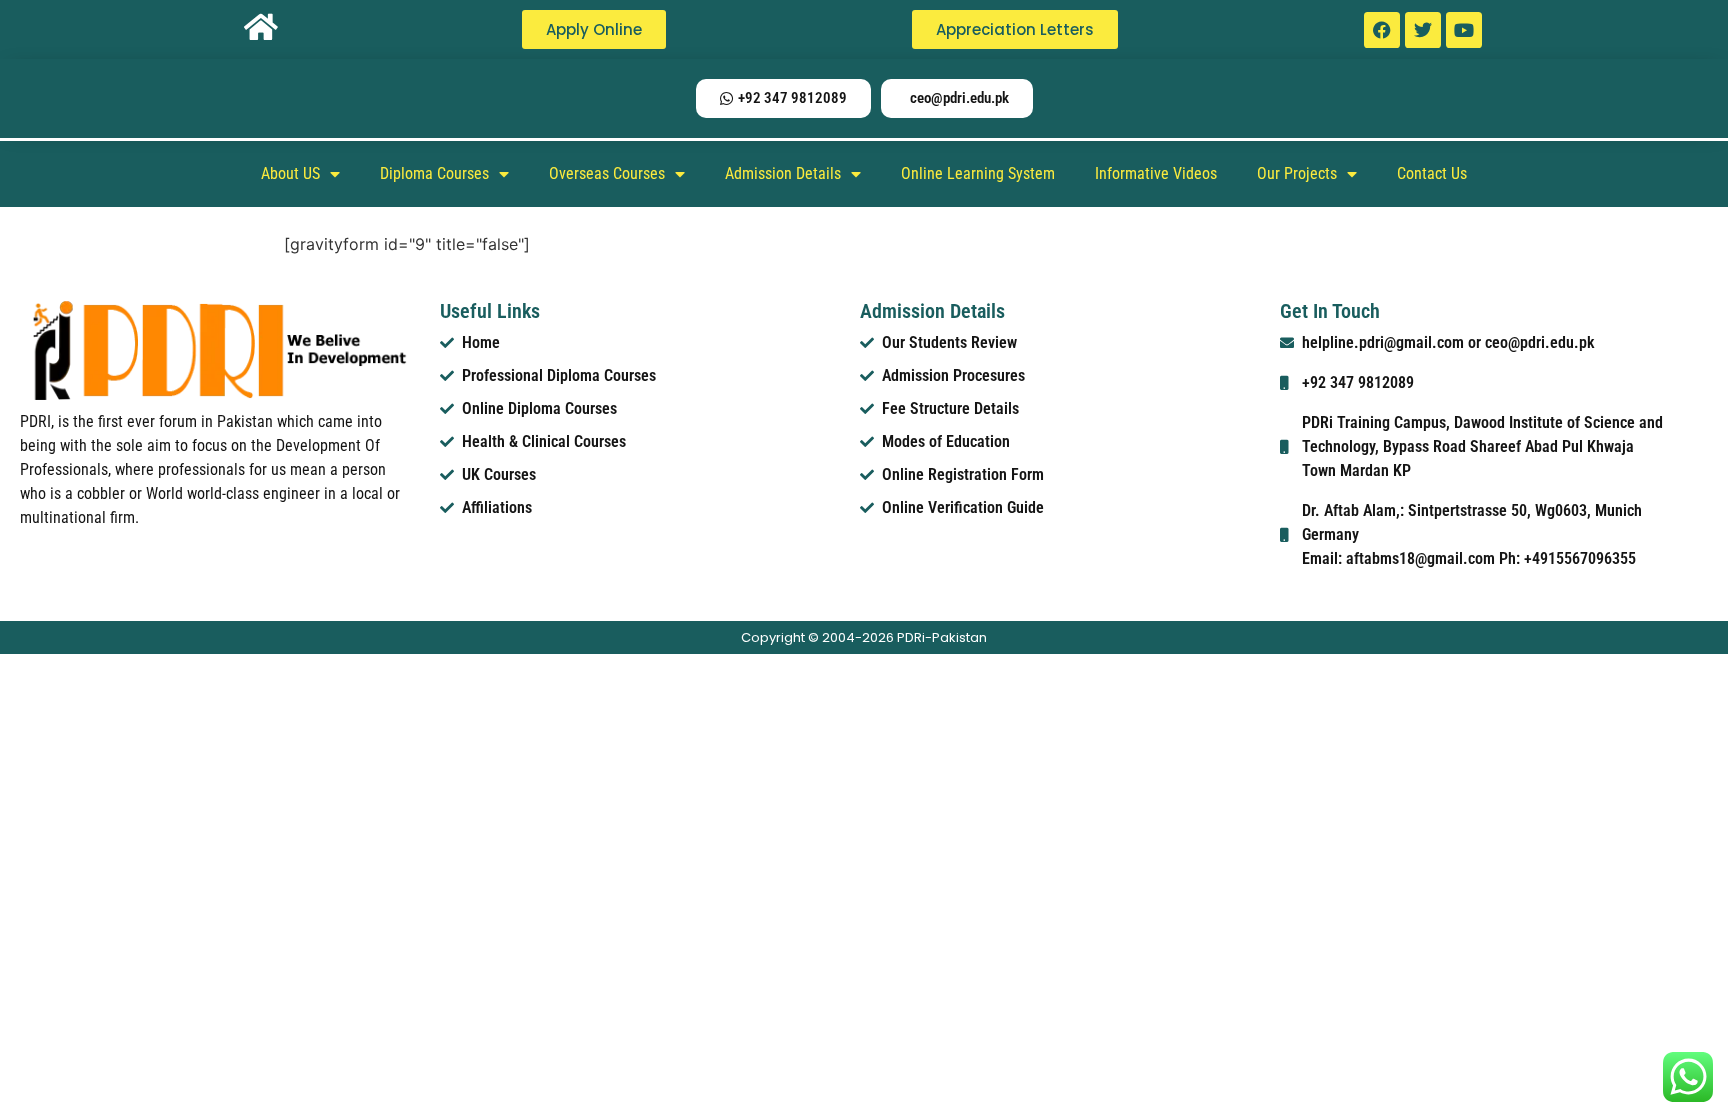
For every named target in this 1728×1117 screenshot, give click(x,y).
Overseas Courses (607, 173)
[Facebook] (1382, 30)
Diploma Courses (434, 173)
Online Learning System (978, 173)
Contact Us (1432, 173)
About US (290, 173)
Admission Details (783, 173)
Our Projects (1297, 173)
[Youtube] (1464, 30)
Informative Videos (1156, 173)
